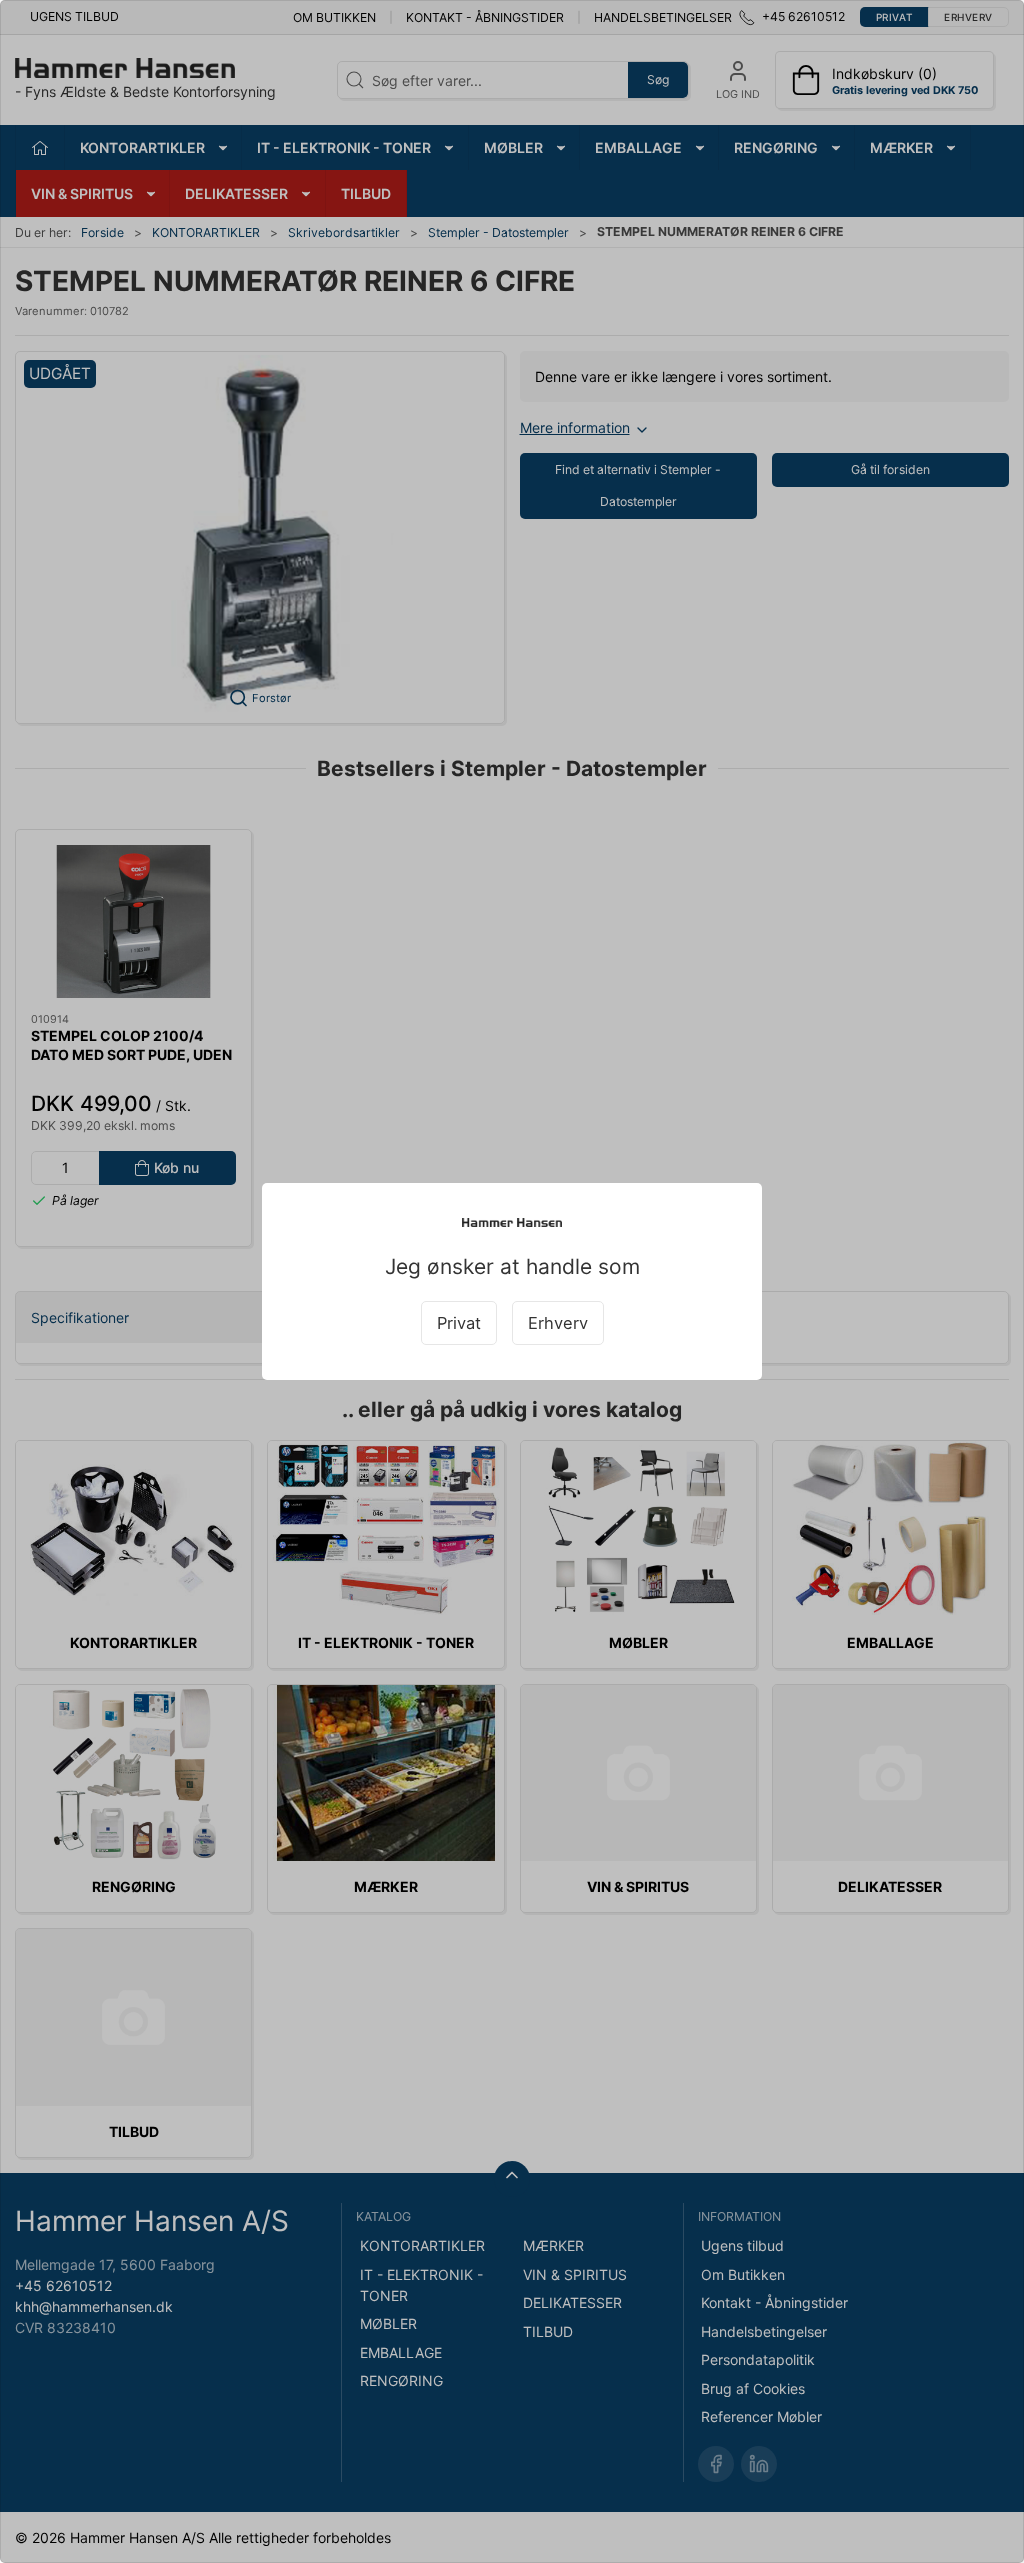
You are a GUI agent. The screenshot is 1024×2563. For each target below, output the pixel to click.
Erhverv (558, 1323)
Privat (459, 1323)
